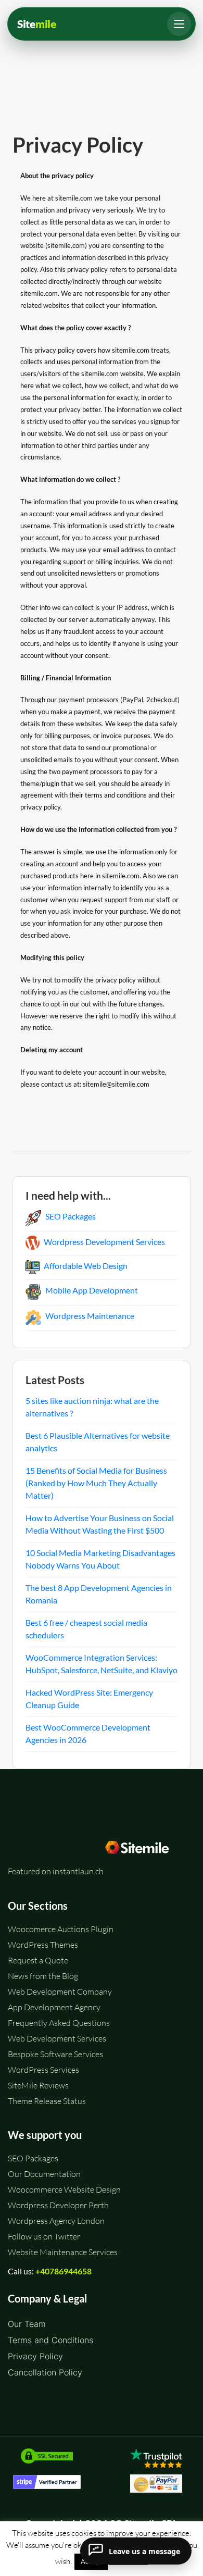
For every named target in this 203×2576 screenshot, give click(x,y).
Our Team (27, 2324)
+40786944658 (64, 2271)
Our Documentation (44, 2174)
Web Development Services (57, 2038)
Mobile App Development (92, 1290)
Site (37, 24)
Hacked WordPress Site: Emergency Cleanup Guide (89, 1698)
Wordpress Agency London (56, 2221)
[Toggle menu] (179, 24)
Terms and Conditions (50, 2340)
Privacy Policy (35, 2356)
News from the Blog (43, 1976)
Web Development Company (60, 1992)
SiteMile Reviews (38, 2085)
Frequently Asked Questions (59, 2023)
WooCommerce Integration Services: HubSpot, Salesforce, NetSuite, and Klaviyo (102, 1664)
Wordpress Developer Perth (58, 2205)
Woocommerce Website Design (64, 2189)
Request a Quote (38, 1960)
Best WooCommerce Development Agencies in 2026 (88, 1733)
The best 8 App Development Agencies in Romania (99, 1594)
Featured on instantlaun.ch (56, 1871)
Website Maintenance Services (63, 2252)
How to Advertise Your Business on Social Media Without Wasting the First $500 (100, 1524)
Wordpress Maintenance (90, 1316)
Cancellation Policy (45, 2372)
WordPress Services (43, 2070)
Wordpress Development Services (104, 1242)
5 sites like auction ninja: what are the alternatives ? (92, 1407)
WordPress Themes (43, 1945)
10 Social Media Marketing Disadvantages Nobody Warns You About (100, 1559)
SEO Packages (71, 1216)
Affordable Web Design (86, 1266)
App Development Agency (54, 2007)
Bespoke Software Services (55, 2054)
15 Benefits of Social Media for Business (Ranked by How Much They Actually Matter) (96, 1483)
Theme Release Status (47, 2101)
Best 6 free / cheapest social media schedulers (86, 1629)
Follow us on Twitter (44, 2236)
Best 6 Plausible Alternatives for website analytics (98, 1442)
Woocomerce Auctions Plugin (61, 1929)
